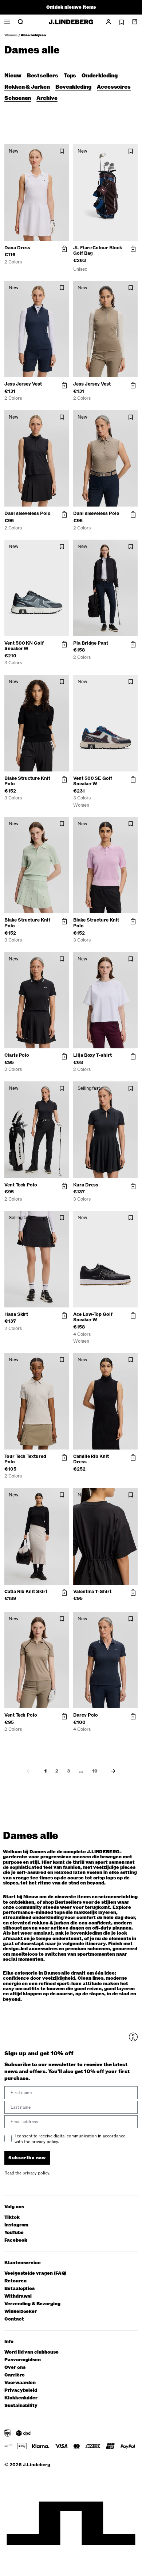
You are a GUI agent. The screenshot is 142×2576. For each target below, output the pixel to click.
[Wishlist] (122, 22)
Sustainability (21, 2406)
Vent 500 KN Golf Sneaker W (24, 646)
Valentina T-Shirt (92, 1592)
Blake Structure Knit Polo (27, 781)
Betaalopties (19, 2289)
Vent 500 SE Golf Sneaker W (93, 781)
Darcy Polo (86, 1715)
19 (95, 1771)
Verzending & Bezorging (32, 2304)
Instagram (16, 2225)
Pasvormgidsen (23, 2360)
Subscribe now (27, 2158)
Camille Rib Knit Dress (91, 1459)
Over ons (15, 2368)
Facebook (16, 2240)
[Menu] (7, 22)
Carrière (14, 2375)
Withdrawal (18, 2296)
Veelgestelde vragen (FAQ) (35, 2273)
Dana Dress (17, 248)
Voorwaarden (20, 2383)
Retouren (15, 2281)
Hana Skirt (16, 1314)
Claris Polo (17, 1055)
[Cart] (135, 22)
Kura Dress (86, 1185)
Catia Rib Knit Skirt (26, 1592)
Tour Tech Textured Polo (25, 1459)
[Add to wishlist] (62, 151)
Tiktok (12, 2218)
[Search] (20, 22)
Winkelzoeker (21, 2312)
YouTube (14, 2233)
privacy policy (36, 2173)
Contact (14, 2319)
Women (11, 35)
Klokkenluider (21, 2398)
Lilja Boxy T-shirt (92, 1055)
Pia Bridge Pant (91, 643)
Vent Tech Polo (21, 1185)
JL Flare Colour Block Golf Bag (98, 251)
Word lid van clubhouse (31, 2352)
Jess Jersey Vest (23, 384)
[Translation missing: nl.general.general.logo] (71, 22)
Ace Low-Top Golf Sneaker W (93, 1317)
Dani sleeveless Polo (27, 513)
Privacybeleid (21, 2390)
